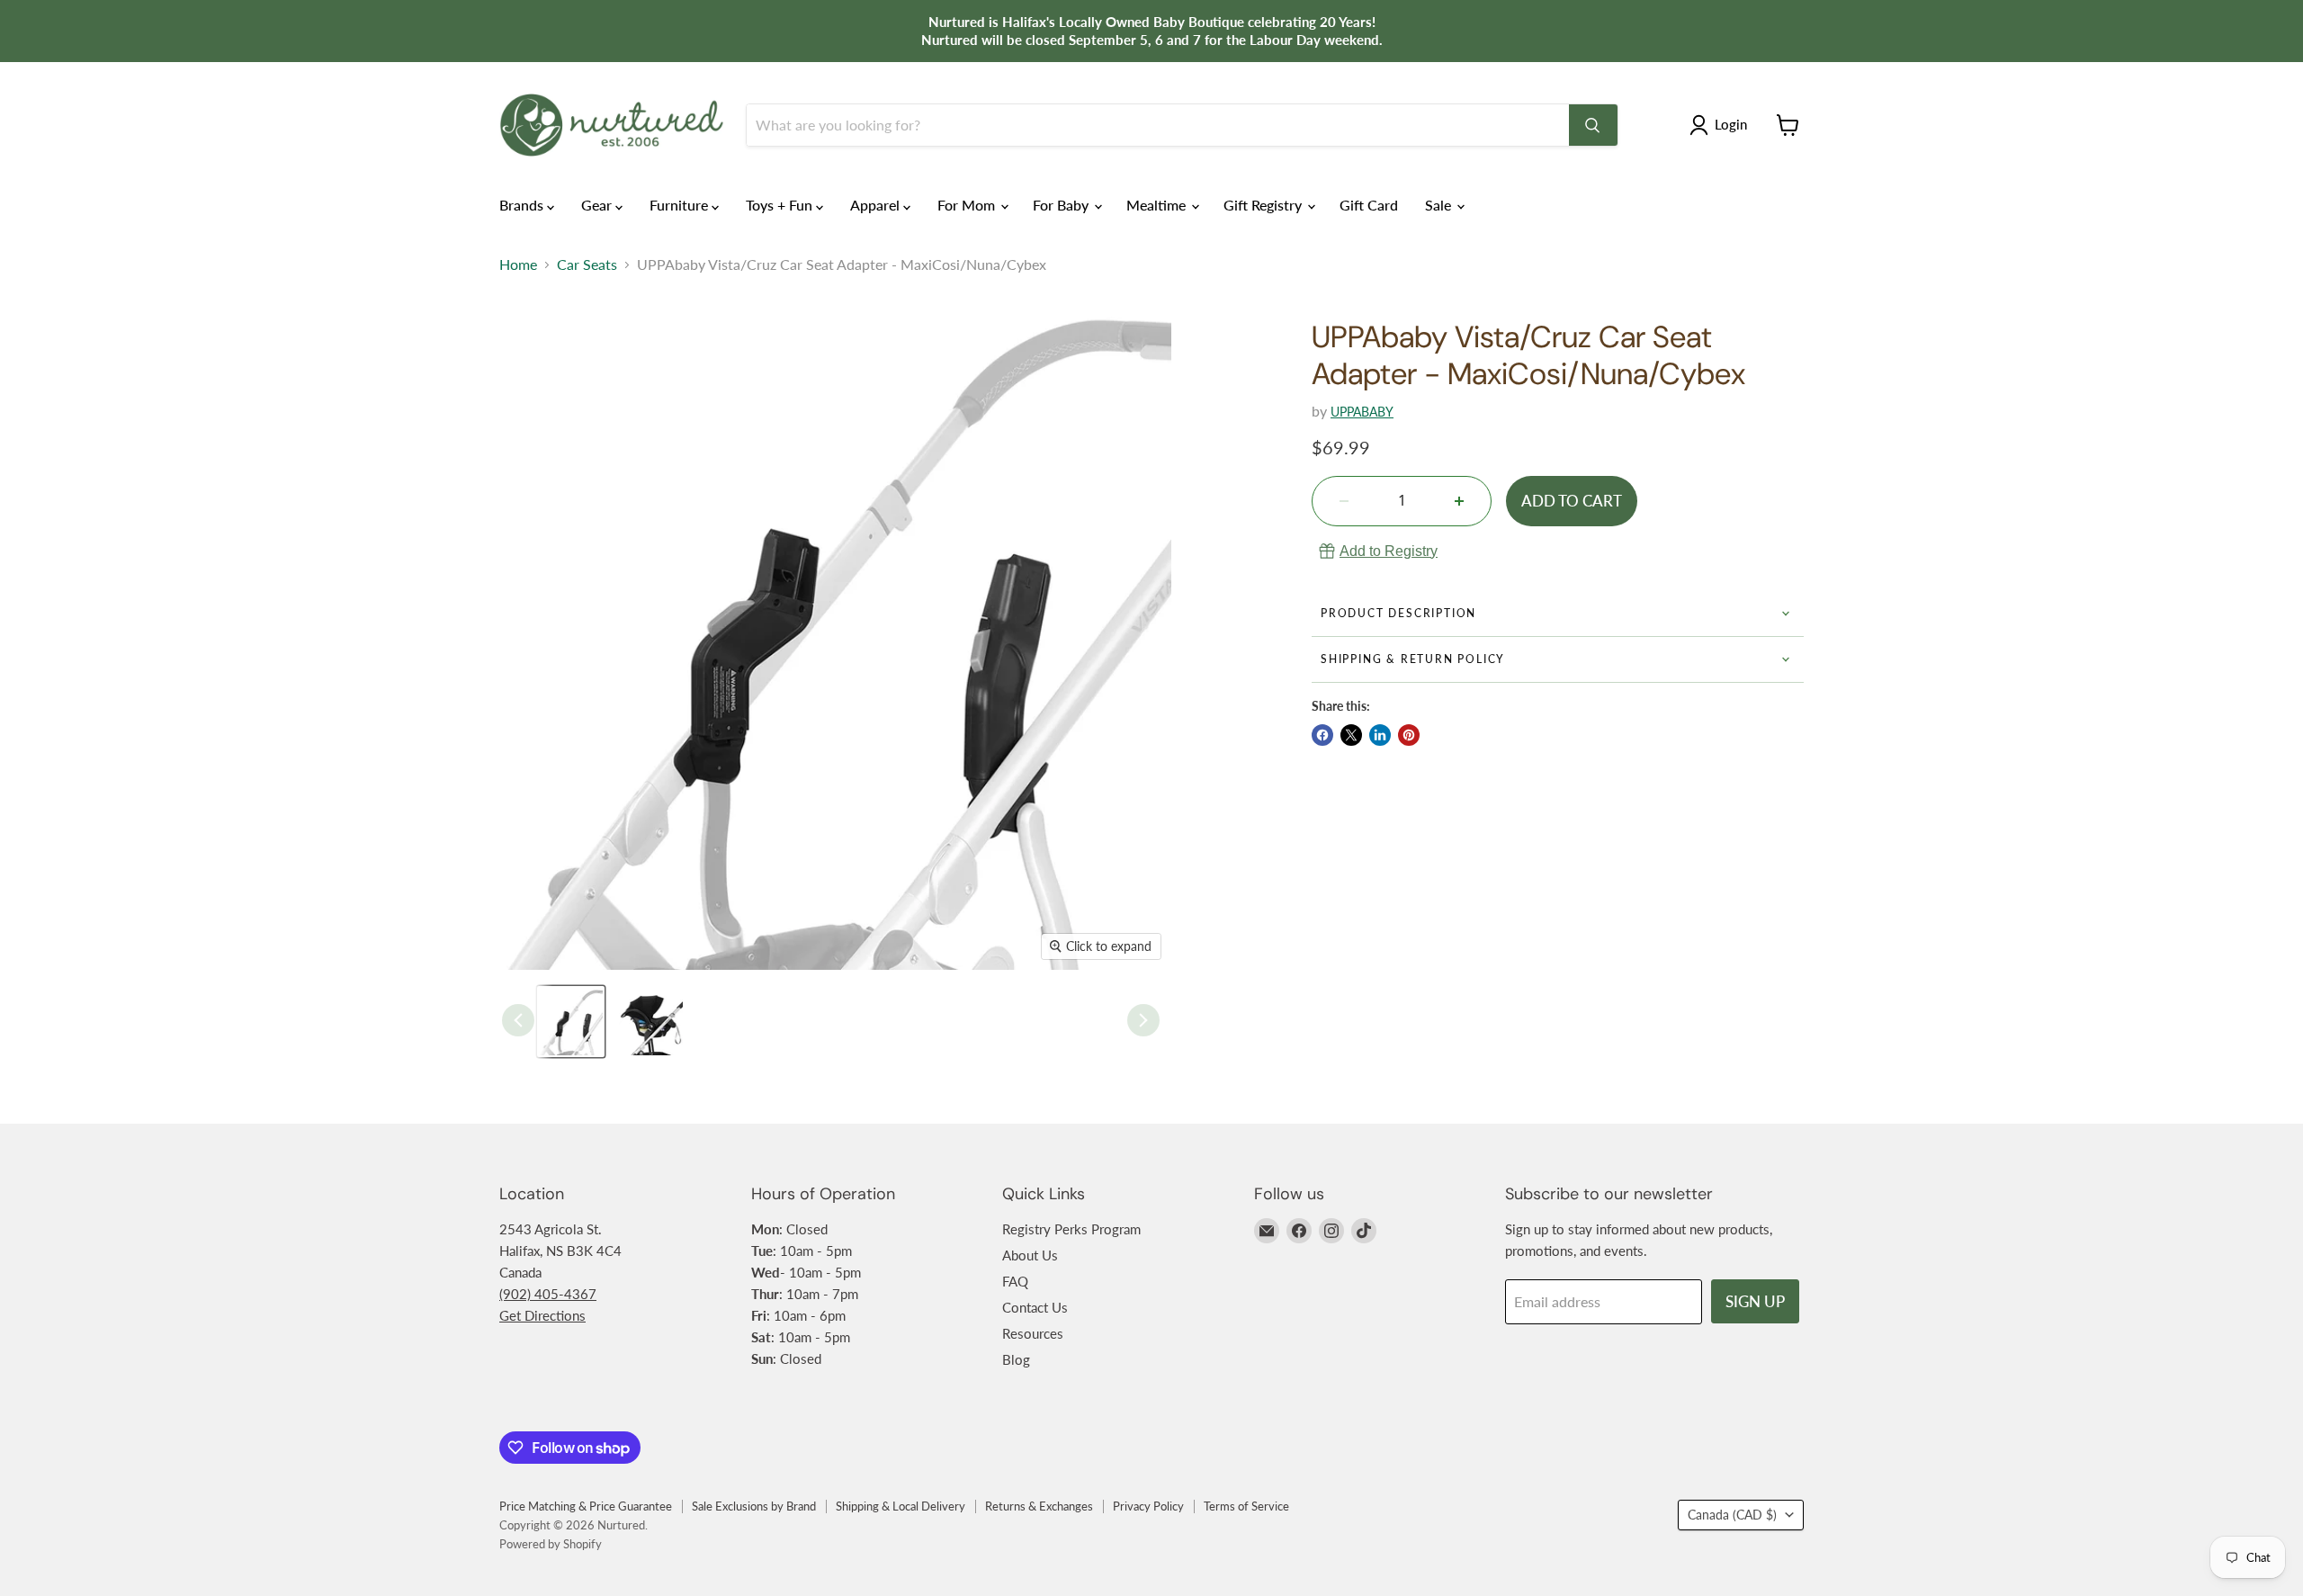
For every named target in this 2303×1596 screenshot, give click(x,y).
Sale (1440, 205)
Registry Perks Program (1071, 1229)
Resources (1033, 1333)
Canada (1732, 1515)
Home (518, 265)
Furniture (681, 205)
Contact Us (1035, 1307)
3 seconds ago (1389, 551)
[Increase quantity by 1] (1459, 501)
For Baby (1062, 205)
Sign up (1755, 1301)
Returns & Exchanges (1039, 1506)
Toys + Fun (781, 205)
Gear (598, 205)
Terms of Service (1246, 1506)
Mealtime (1158, 205)
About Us (1030, 1255)
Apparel (877, 205)
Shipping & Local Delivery (901, 1506)
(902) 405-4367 (548, 1294)
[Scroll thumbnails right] (1143, 1020)
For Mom (968, 205)
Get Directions (542, 1315)
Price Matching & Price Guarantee (586, 1506)
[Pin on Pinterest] (1409, 735)
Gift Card (1369, 205)
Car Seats (587, 265)
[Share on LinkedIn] (1380, 735)
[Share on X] (1351, 735)
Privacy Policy (1148, 1506)
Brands (523, 205)
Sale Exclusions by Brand (754, 1506)
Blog (1016, 1359)
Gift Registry (1264, 205)
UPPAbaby (1362, 412)
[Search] (1593, 125)
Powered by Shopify (551, 1544)
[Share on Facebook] (1322, 735)
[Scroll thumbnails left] (518, 1020)
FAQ (1015, 1281)
